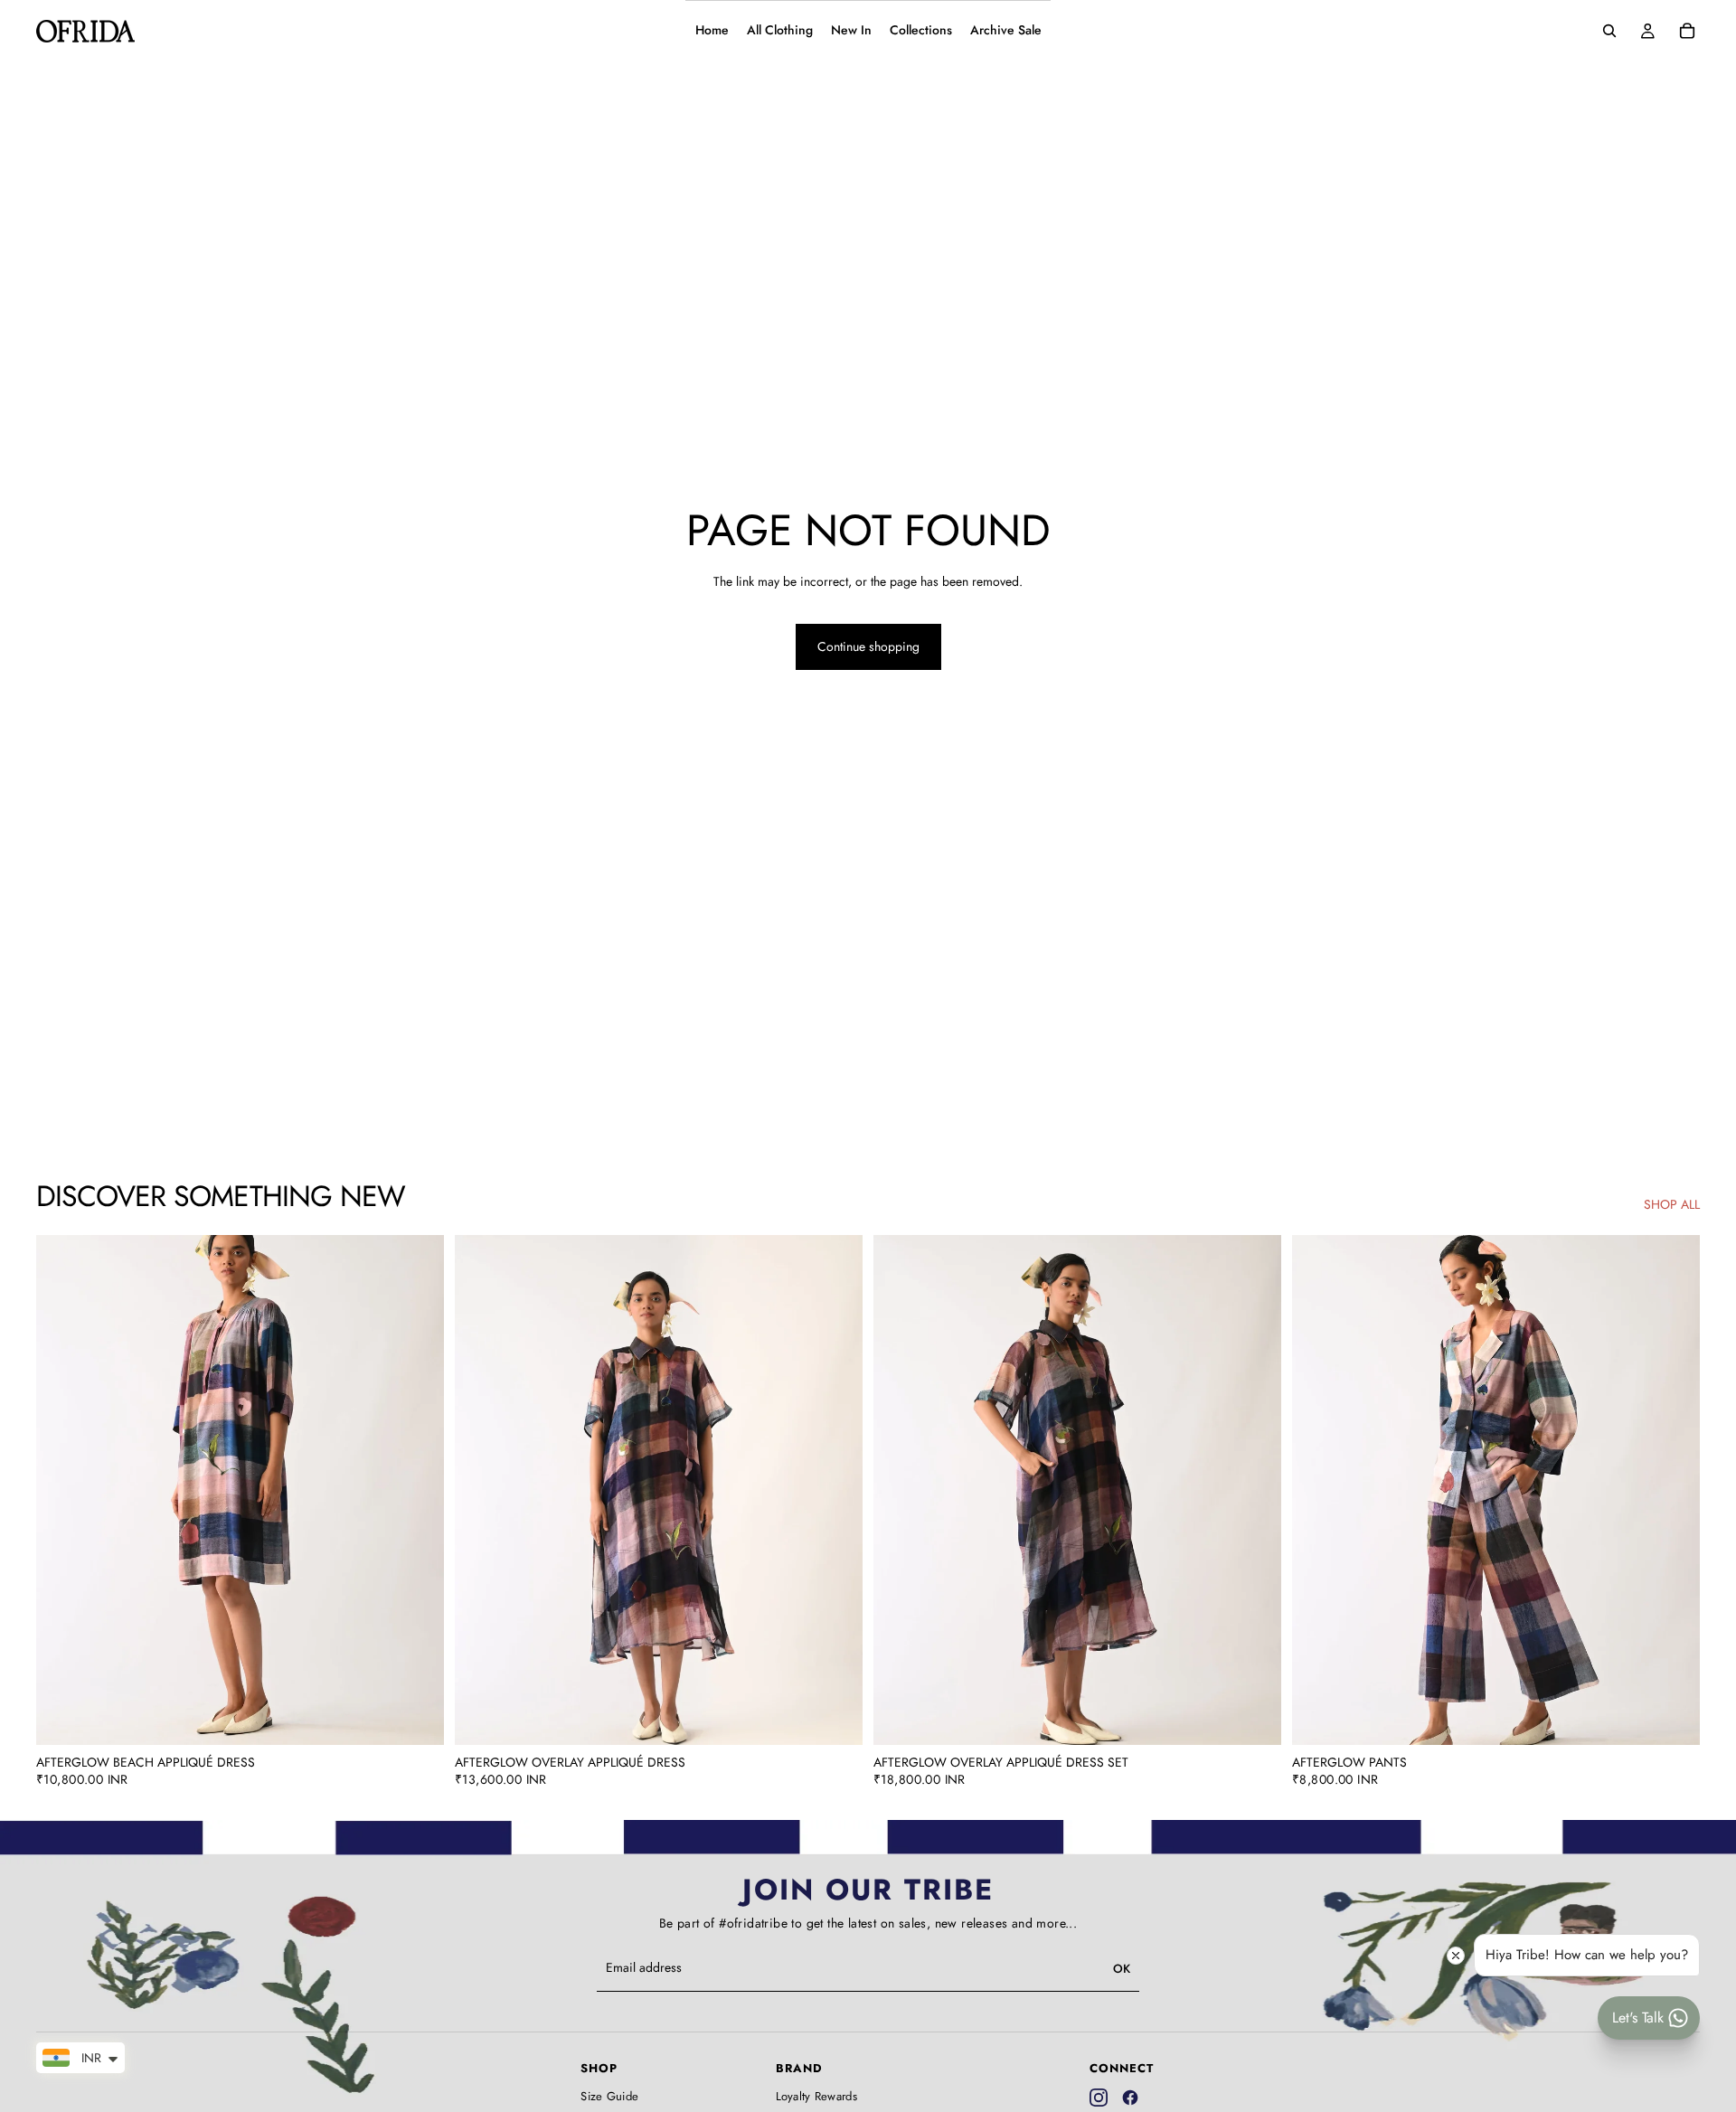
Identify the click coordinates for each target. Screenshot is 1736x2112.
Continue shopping (868, 646)
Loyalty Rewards (817, 2097)
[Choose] (416, 1717)
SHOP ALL (1672, 1205)
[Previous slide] (63, 1490)
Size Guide (609, 2097)
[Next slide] (417, 1490)
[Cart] (1687, 31)
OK (1122, 1969)
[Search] (1609, 31)
